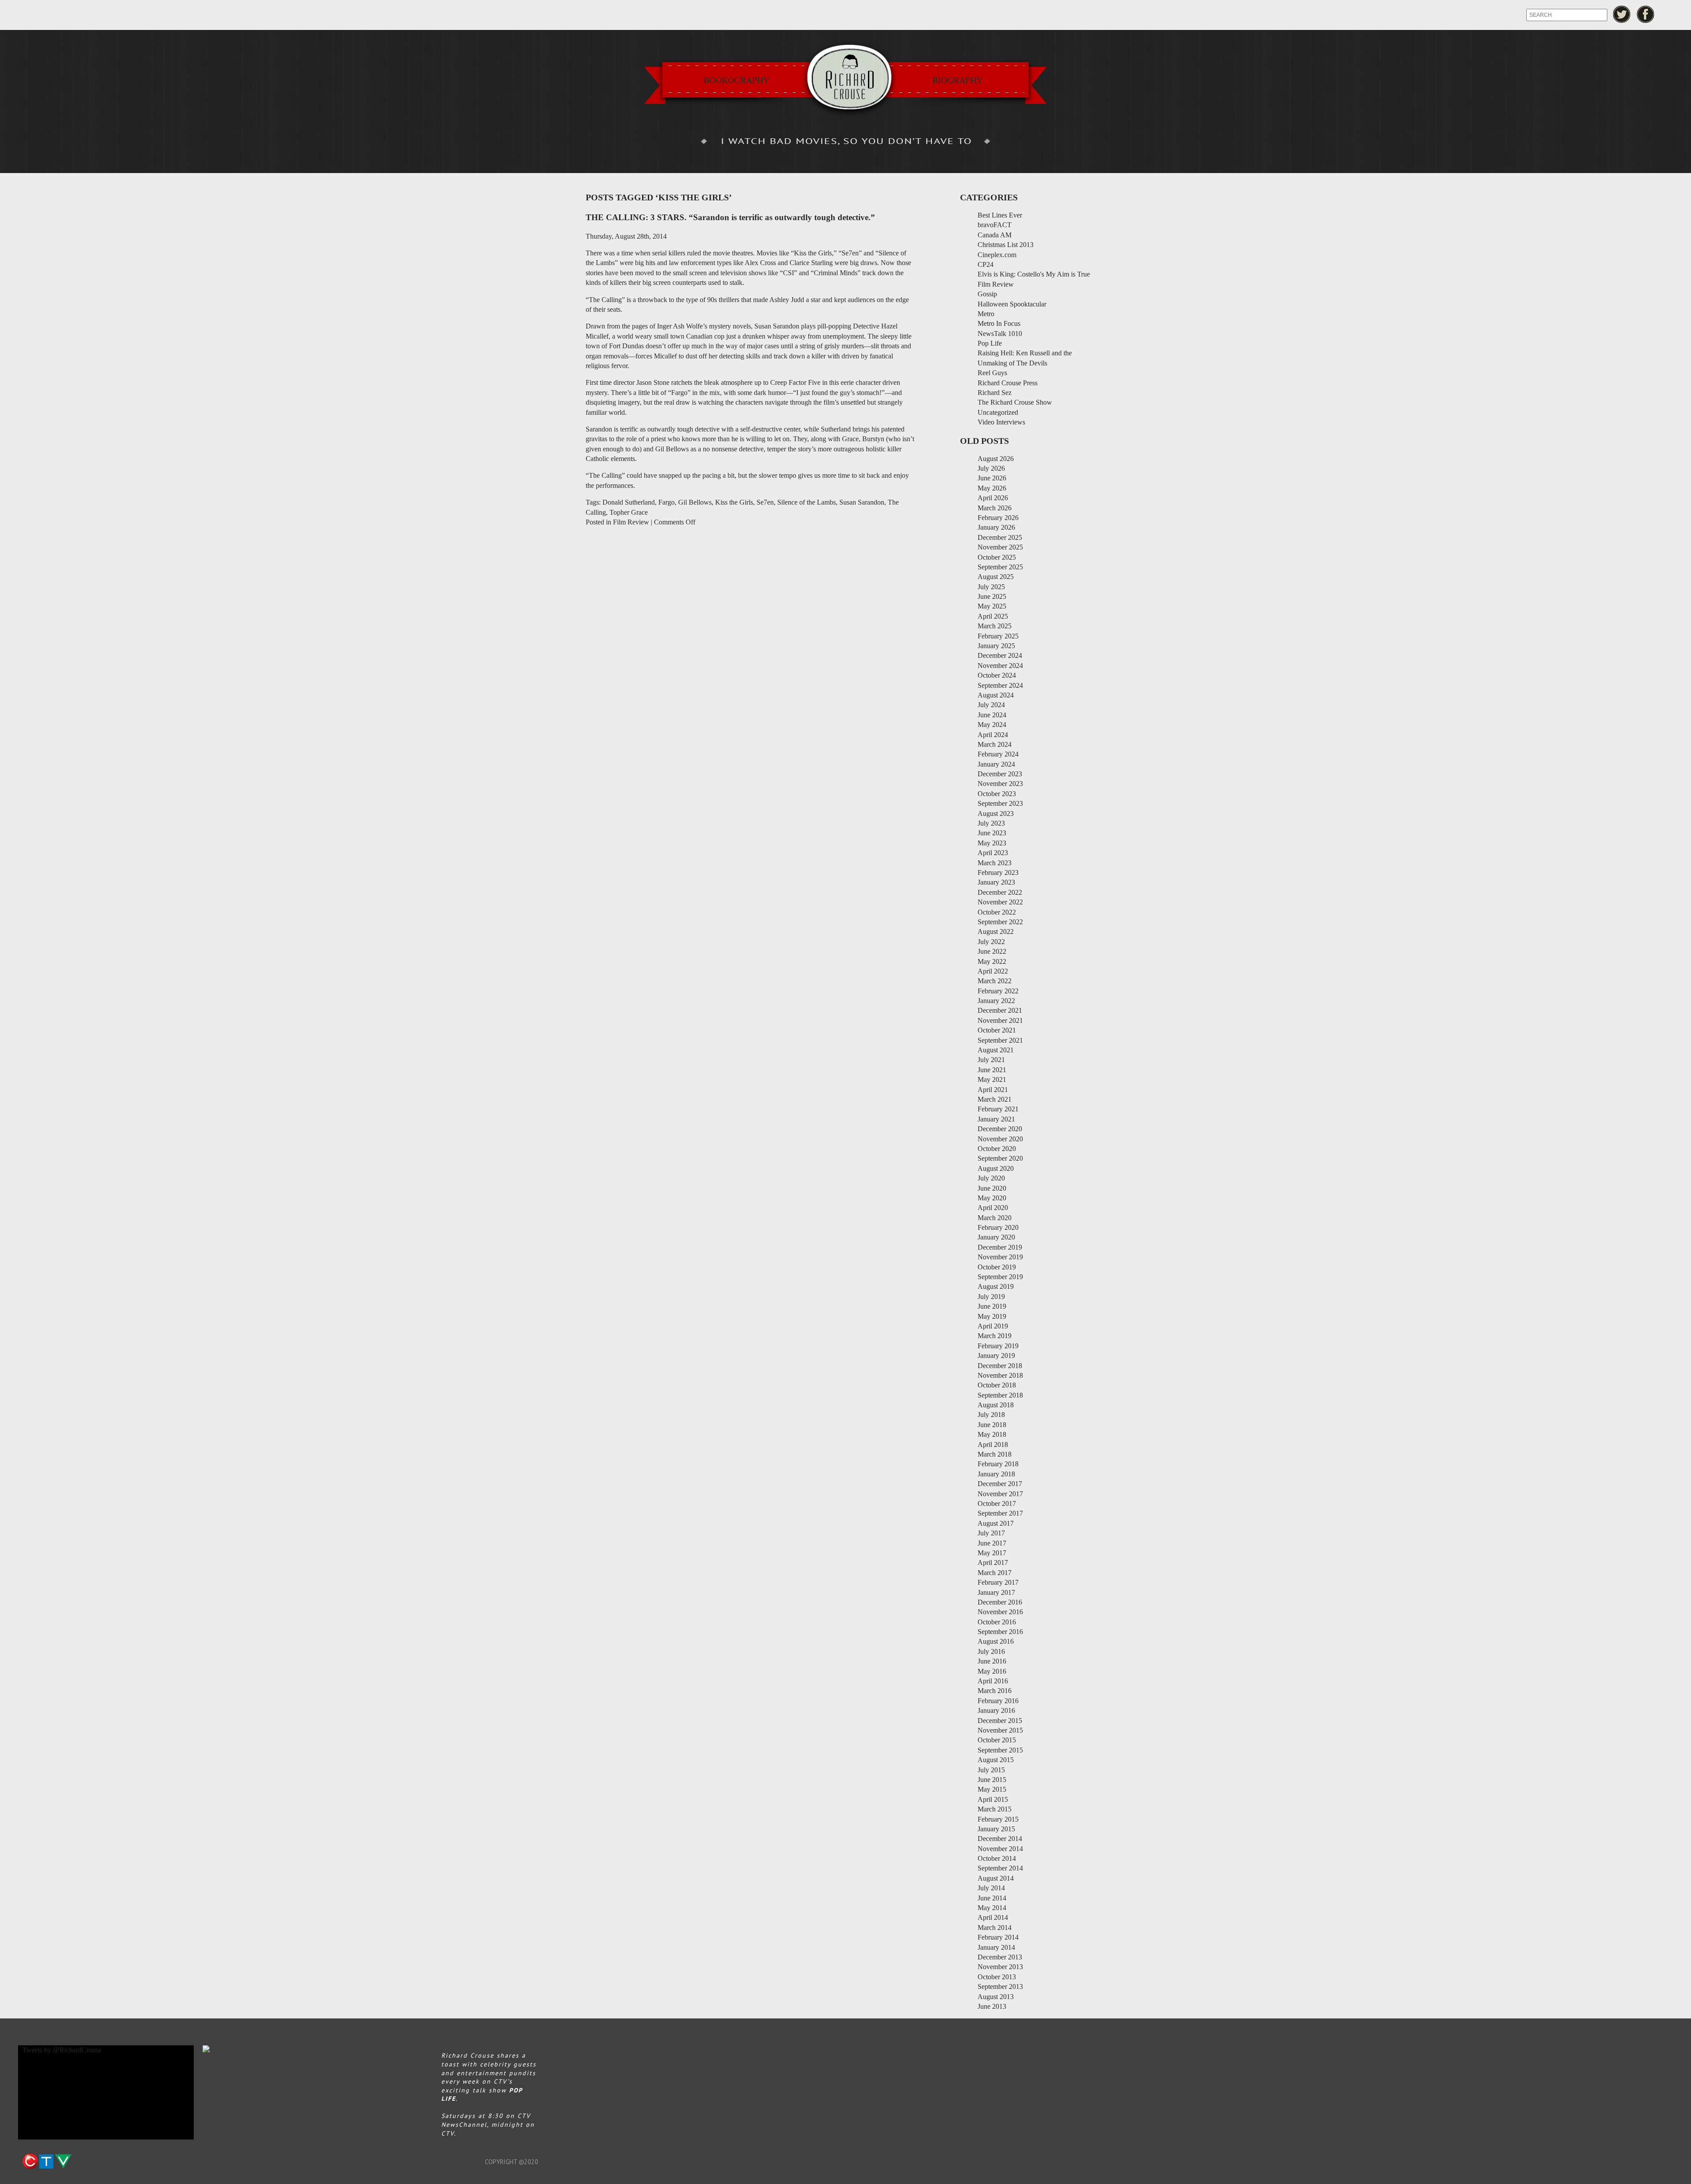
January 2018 (996, 1474)
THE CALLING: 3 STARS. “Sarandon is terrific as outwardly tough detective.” (730, 217)
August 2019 (996, 1286)
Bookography (737, 80)
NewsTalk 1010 (1000, 334)
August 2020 (996, 1168)
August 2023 (996, 813)
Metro (986, 314)
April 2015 (993, 1799)
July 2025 (991, 587)
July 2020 (991, 1178)
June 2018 (992, 1425)
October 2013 (997, 1977)
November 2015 (1000, 1730)
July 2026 (991, 468)
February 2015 (998, 1819)
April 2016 (993, 1681)
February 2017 (998, 1582)
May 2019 (992, 1316)
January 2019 (996, 1356)
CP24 (986, 264)
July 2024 (991, 705)
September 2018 (1000, 1395)
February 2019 (998, 1346)
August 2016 (996, 1641)
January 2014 (996, 1947)
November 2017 (1000, 1494)
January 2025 (996, 646)
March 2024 (995, 744)
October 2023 (997, 794)
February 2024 (998, 754)
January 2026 (996, 527)
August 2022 (996, 932)
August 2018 (996, 1405)
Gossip (987, 294)
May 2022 (992, 961)
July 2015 (991, 1770)
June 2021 (992, 1070)
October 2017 (997, 1503)
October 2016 (997, 1622)
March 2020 (995, 1218)
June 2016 (992, 1661)
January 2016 (996, 1710)
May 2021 (992, 1079)
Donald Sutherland (629, 502)
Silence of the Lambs (807, 502)
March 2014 (995, 1928)
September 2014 (1000, 1868)
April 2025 (993, 616)
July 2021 (991, 1060)
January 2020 (996, 1237)
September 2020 (1000, 1158)
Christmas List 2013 (1006, 245)
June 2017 (992, 1543)
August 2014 (996, 1878)
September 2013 (1000, 1987)
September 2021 (1000, 1040)
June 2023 (992, 833)
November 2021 (1000, 1020)
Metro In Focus (999, 323)
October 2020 (997, 1149)
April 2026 (993, 498)
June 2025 (992, 596)
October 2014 (997, 1858)
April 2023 (993, 853)
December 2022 (1000, 892)
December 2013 (1000, 1957)
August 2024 (996, 695)
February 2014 (998, 1937)
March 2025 (995, 626)
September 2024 (1000, 685)
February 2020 (998, 1227)
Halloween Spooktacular (1012, 304)
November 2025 (1000, 547)
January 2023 (996, 882)
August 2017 (996, 1523)
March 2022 (995, 981)
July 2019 (991, 1297)
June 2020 (992, 1188)
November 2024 (1000, 666)
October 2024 (997, 675)
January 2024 (996, 764)
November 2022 (1000, 902)
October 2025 (997, 557)
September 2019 (1000, 1277)
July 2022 (991, 942)
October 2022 (997, 912)
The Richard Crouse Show (1015, 402)
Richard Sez (995, 393)
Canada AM (995, 235)
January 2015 (996, 1829)
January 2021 (996, 1119)
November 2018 (1000, 1375)
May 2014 (992, 1908)
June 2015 (992, 1780)
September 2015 (1000, 1750)
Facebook (1646, 14)
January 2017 (996, 1592)
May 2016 (992, 1671)
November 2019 (1000, 1257)
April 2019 (993, 1326)
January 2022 (996, 1001)
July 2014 (991, 1888)
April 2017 (993, 1562)
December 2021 (1000, 1010)
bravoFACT (995, 225)
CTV (47, 2162)
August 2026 (996, 459)
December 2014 (1000, 1839)
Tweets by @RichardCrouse (62, 2050)
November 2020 (1000, 1139)
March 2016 (995, 1691)
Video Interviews (1001, 422)
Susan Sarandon (862, 502)
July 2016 (991, 1651)
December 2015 (1000, 1721)
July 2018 (991, 1415)
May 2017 (992, 1553)
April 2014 (993, 1917)
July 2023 (991, 823)
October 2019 (997, 1267)
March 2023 (995, 863)
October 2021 (997, 1030)
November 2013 (1000, 1967)
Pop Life (990, 343)
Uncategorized (998, 412)
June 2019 (992, 1306)
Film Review (631, 522)
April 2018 (993, 1444)
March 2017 (995, 1573)
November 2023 (1000, 784)
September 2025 (1000, 567)
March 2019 (995, 1336)
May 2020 (992, 1198)
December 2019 (1000, 1247)
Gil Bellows (695, 502)
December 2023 (1000, 774)
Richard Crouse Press (1008, 383)
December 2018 (1000, 1366)
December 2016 (1000, 1602)
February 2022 (998, 991)
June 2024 (992, 715)
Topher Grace (629, 512)
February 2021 (998, 1109)
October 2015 (997, 1740)
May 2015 (992, 1789)
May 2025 (992, 606)
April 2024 (993, 735)
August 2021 (996, 1050)
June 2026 (992, 478)
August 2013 (996, 1997)
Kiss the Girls (734, 502)
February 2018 (998, 1464)
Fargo (666, 502)
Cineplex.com (997, 255)
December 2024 (1000, 655)
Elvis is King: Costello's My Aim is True (1034, 274)
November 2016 (1000, 1612)
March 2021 (995, 1099)
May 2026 (992, 488)
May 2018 (992, 1434)
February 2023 (998, 872)
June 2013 (992, 2006)
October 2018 (997, 1385)
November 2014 (1000, 1849)
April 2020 (993, 1208)
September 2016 (1000, 1632)
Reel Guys (992, 373)
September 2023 (1000, 803)
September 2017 (1000, 1513)
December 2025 (1000, 537)
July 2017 (991, 1533)
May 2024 (992, 725)
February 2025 (998, 636)
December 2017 (1000, 1484)
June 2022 (992, 951)
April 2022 (993, 971)
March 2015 (995, 1809)
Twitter (1622, 14)
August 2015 (996, 1760)
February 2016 (998, 1701)
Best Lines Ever (1000, 215)
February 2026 (998, 518)
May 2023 (992, 843)
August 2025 (996, 577)
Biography (957, 80)
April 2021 (993, 1090)
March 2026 (995, 508)
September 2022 (1000, 922)
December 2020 (1000, 1129)
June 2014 (992, 1898)
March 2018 (995, 1454)
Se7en (765, 502)
